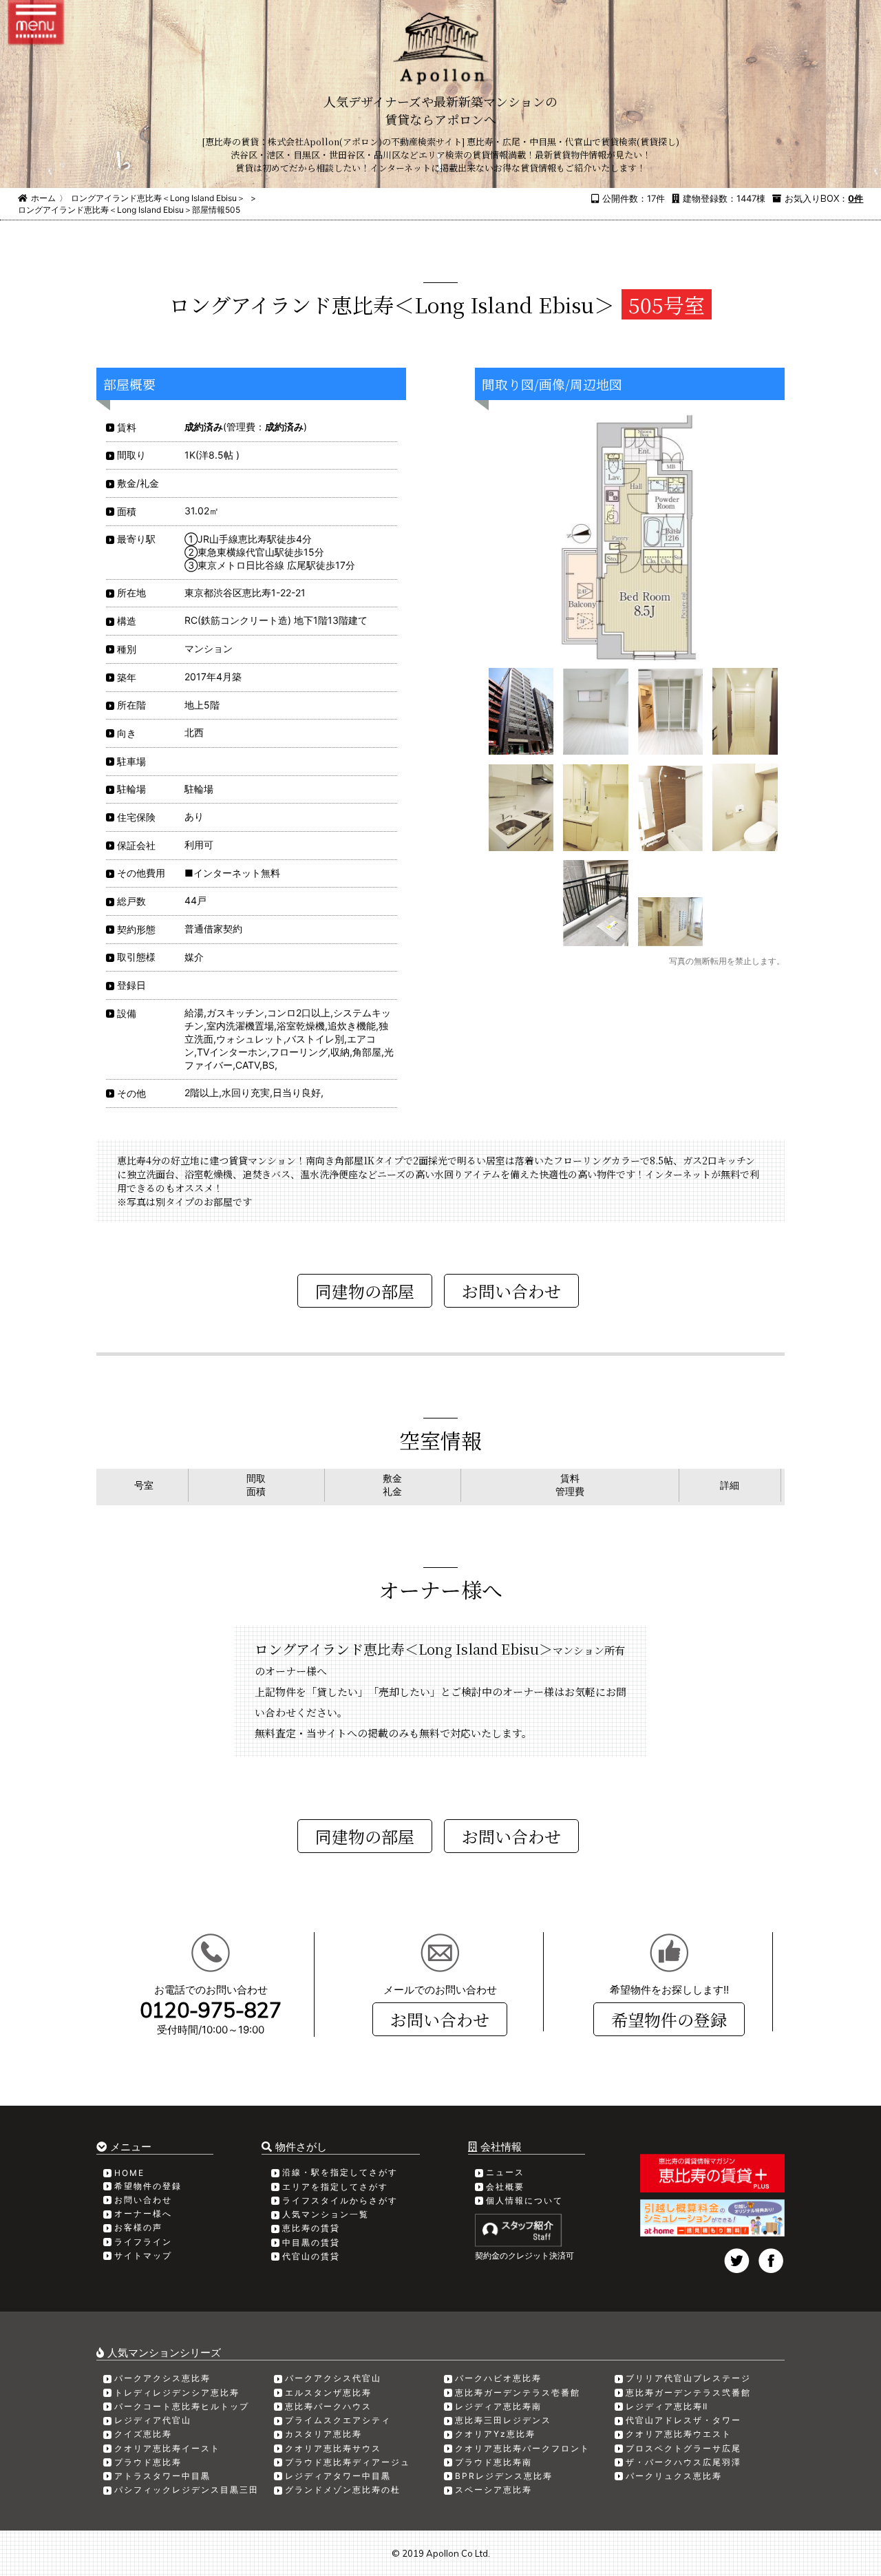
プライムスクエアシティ (338, 2420)
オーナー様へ (143, 2213)
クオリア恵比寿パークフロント (522, 2448)
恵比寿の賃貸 (311, 2228)
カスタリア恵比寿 (323, 2434)
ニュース (505, 2172)
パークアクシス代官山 (333, 2378)
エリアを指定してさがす (335, 2187)
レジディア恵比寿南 (498, 2406)
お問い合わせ (440, 2019)
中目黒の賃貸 (311, 2242)
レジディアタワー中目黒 (338, 2476)
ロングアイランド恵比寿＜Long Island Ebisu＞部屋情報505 (129, 210)
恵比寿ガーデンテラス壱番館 (518, 2392)
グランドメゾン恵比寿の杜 (343, 2490)
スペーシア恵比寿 (493, 2490)
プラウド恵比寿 (148, 2462)
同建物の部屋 (365, 1291)
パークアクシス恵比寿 (162, 2378)
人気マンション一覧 (326, 2214)
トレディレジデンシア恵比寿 (177, 2392)
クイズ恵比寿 (143, 2434)
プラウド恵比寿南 (493, 2462)
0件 (856, 198)
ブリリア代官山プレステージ (688, 2378)
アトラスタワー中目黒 (162, 2476)
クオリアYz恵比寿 (495, 2434)
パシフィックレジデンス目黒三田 (187, 2490)
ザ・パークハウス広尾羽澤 (683, 2462)
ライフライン (143, 2242)
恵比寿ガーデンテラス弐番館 (688, 2392)
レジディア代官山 (153, 2420)
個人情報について (524, 2200)
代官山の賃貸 (311, 2256)
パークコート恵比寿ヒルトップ (182, 2406)
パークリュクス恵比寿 (674, 2476)
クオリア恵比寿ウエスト (679, 2434)
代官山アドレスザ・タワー (683, 2420)
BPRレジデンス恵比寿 (504, 2476)
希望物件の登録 (669, 2019)
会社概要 (505, 2187)
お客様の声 (138, 2227)
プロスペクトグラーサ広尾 (683, 2448)
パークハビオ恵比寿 (498, 2378)
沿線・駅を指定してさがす (340, 2172)
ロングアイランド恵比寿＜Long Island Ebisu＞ (158, 198)
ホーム (43, 198)
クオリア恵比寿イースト (167, 2448)
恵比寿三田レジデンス (503, 2420)
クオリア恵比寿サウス (333, 2448)
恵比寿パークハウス (328, 2406)
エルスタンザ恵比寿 (328, 2392)
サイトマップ (143, 2255)
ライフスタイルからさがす (340, 2200)
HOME (129, 2173)
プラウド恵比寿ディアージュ (348, 2462)
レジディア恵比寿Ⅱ (667, 2406)
